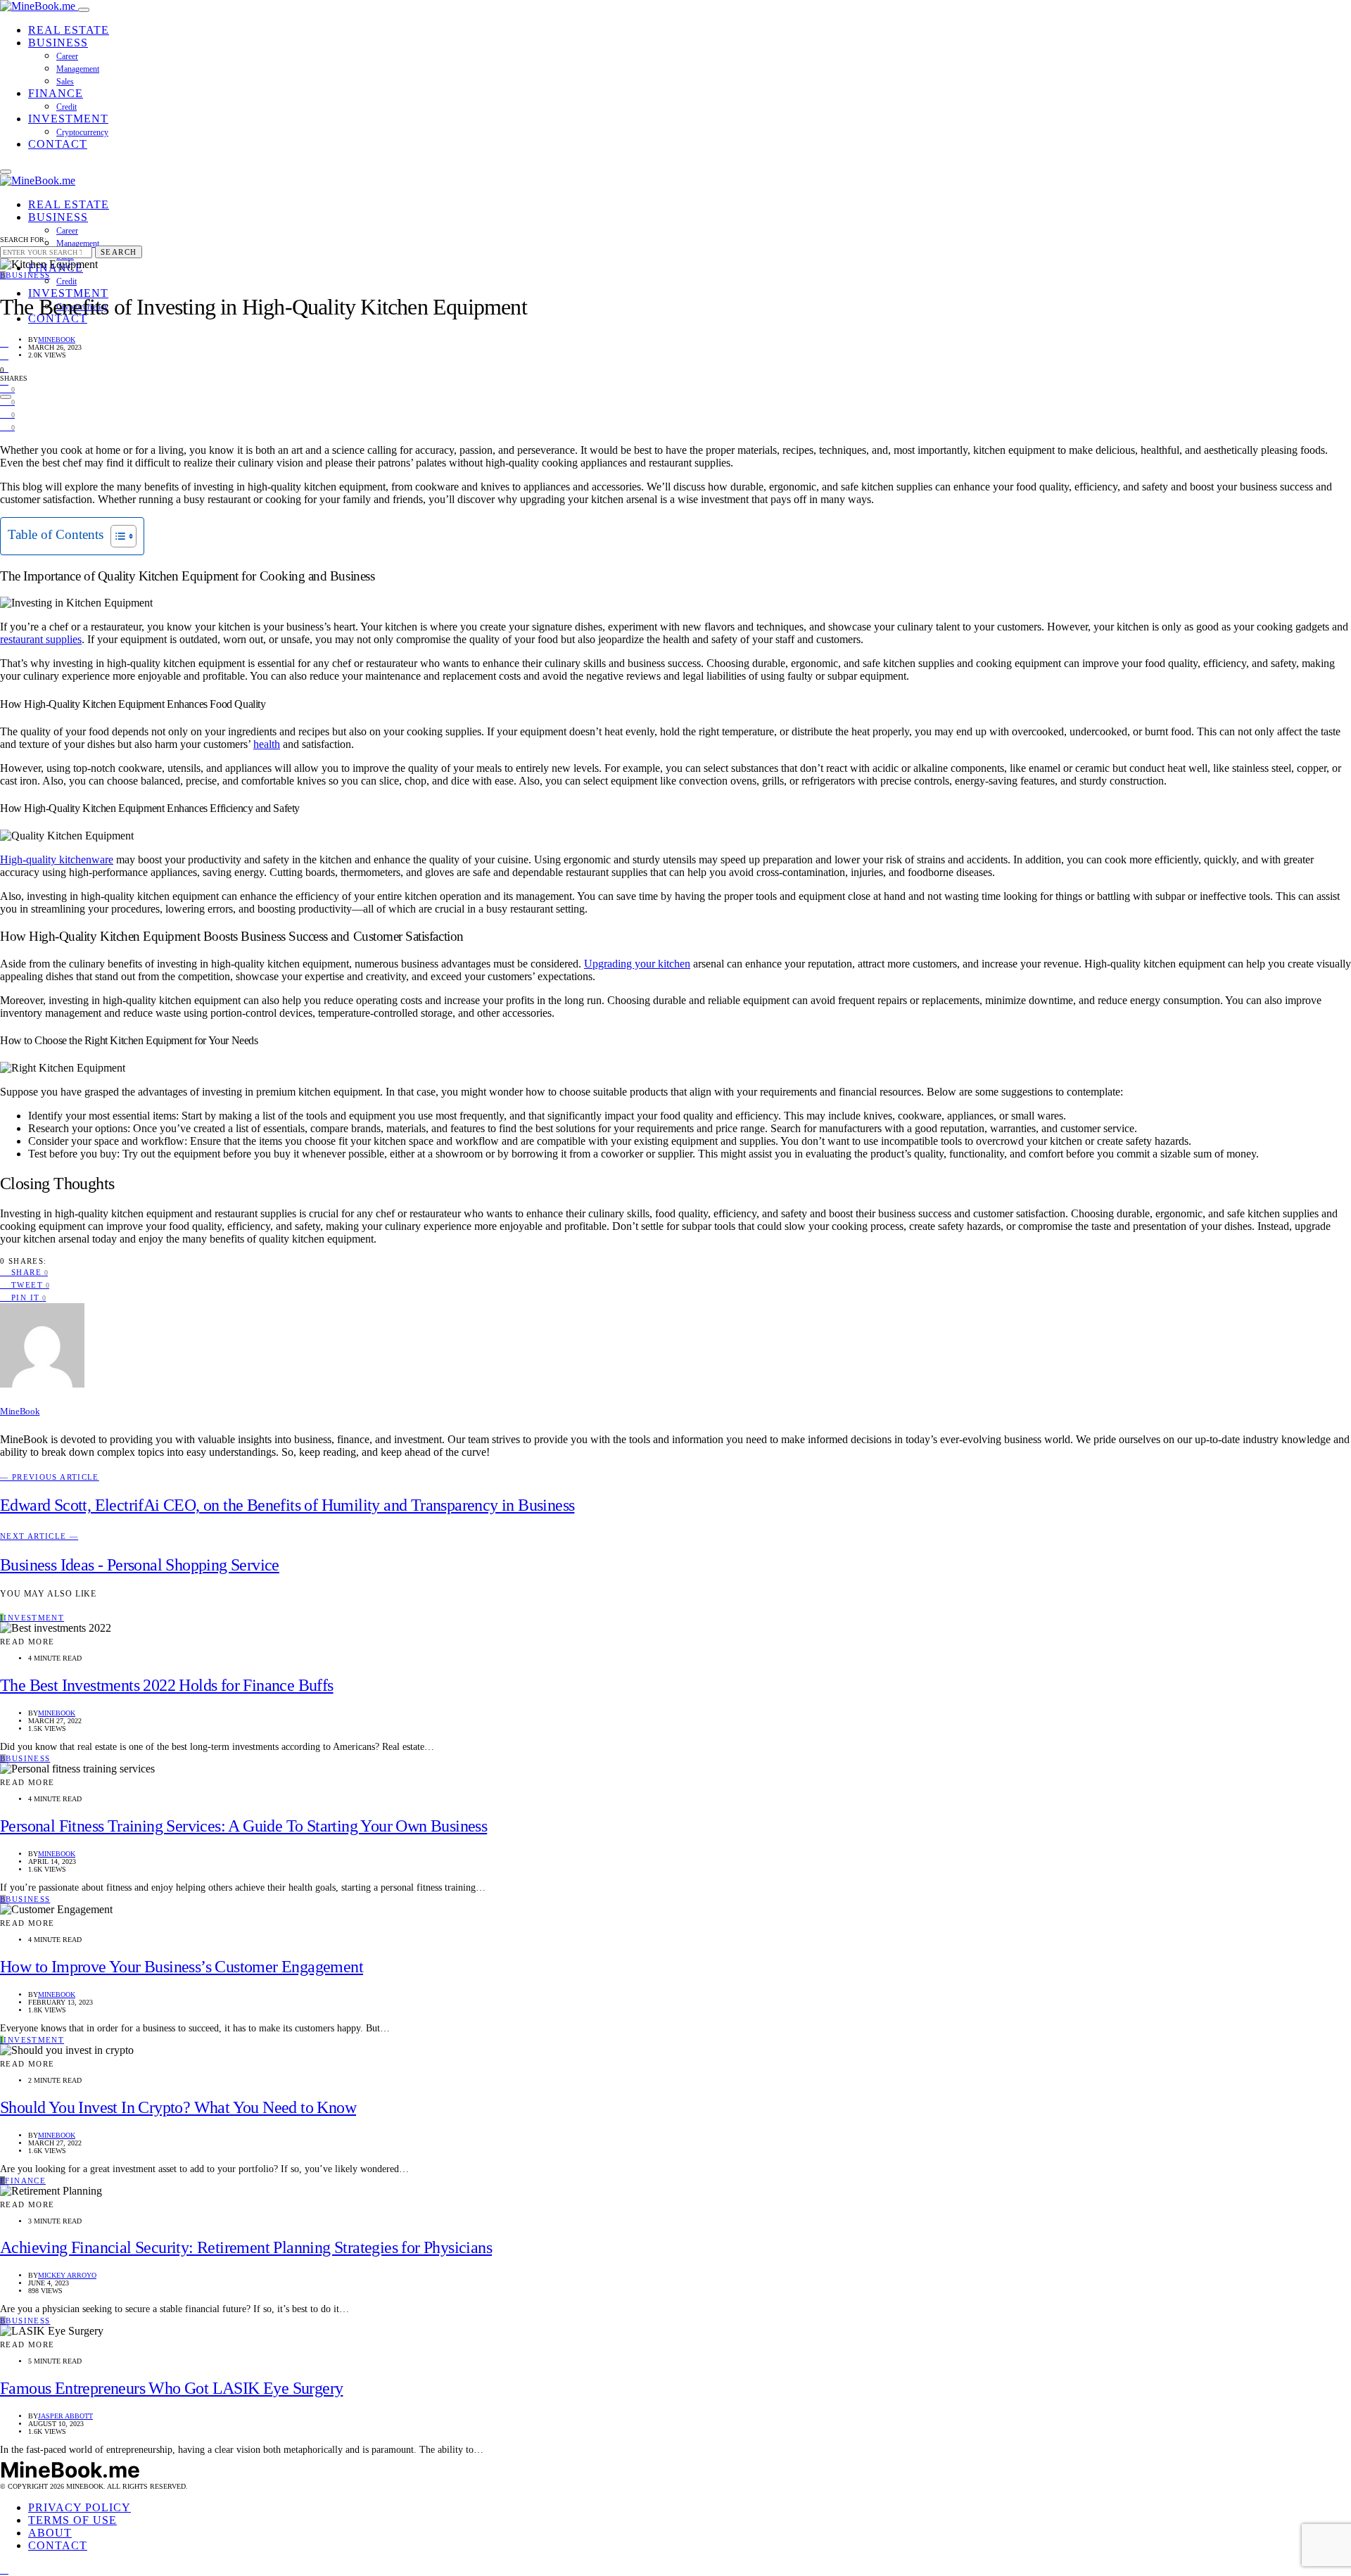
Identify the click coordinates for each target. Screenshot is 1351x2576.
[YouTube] (4, 355)
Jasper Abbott (65, 2416)
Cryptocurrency (82, 132)
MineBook (57, 340)
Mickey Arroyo (67, 2275)
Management (78, 69)
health (267, 744)
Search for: (23, 240)
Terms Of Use (72, 2520)
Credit (66, 107)
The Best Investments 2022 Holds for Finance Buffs (167, 1685)
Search (119, 252)
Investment (68, 119)
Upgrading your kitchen (637, 964)
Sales (65, 82)
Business (58, 43)
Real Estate (69, 30)
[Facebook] (4, 342)
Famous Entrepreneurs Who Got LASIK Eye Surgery (171, 2388)
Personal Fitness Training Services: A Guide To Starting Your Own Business (243, 1826)
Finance (56, 93)
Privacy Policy (80, 2507)
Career (67, 56)
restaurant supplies (41, 639)
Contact (58, 144)
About (50, 2533)
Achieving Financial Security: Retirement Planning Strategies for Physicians (246, 2247)
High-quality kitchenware (57, 859)
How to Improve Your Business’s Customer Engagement (182, 1967)
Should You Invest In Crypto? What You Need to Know (178, 2107)
